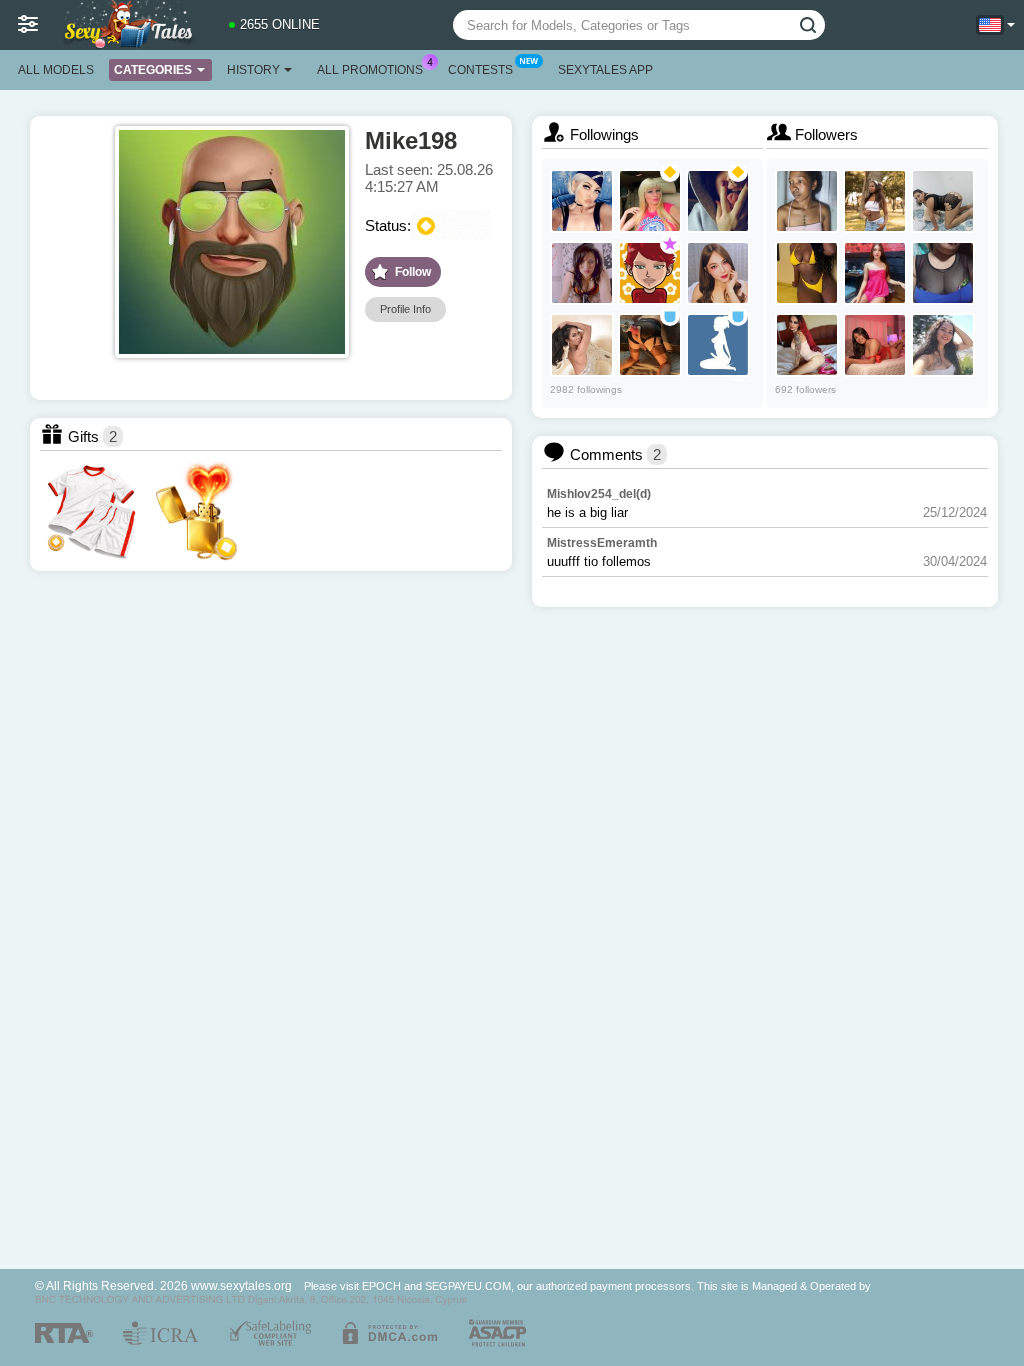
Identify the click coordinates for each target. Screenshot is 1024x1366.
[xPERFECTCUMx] (718, 273)
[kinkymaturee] (943, 345)
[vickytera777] (582, 273)
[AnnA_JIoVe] (718, 345)
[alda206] (650, 273)
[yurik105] (650, 345)
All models (56, 70)
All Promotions (370, 70)
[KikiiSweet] (875, 201)
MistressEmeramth (602, 543)
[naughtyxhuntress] (875, 273)
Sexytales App (605, 70)
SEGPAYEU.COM (468, 1286)
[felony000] (807, 345)
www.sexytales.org (241, 1285)
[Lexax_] (582, 201)
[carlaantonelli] (943, 201)
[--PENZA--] (718, 201)
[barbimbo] (650, 201)
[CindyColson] (875, 345)
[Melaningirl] (807, 273)
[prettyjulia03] (582, 345)
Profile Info (405, 309)
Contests (480, 70)
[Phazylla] (807, 201)
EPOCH (381, 1286)
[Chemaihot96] (943, 273)
